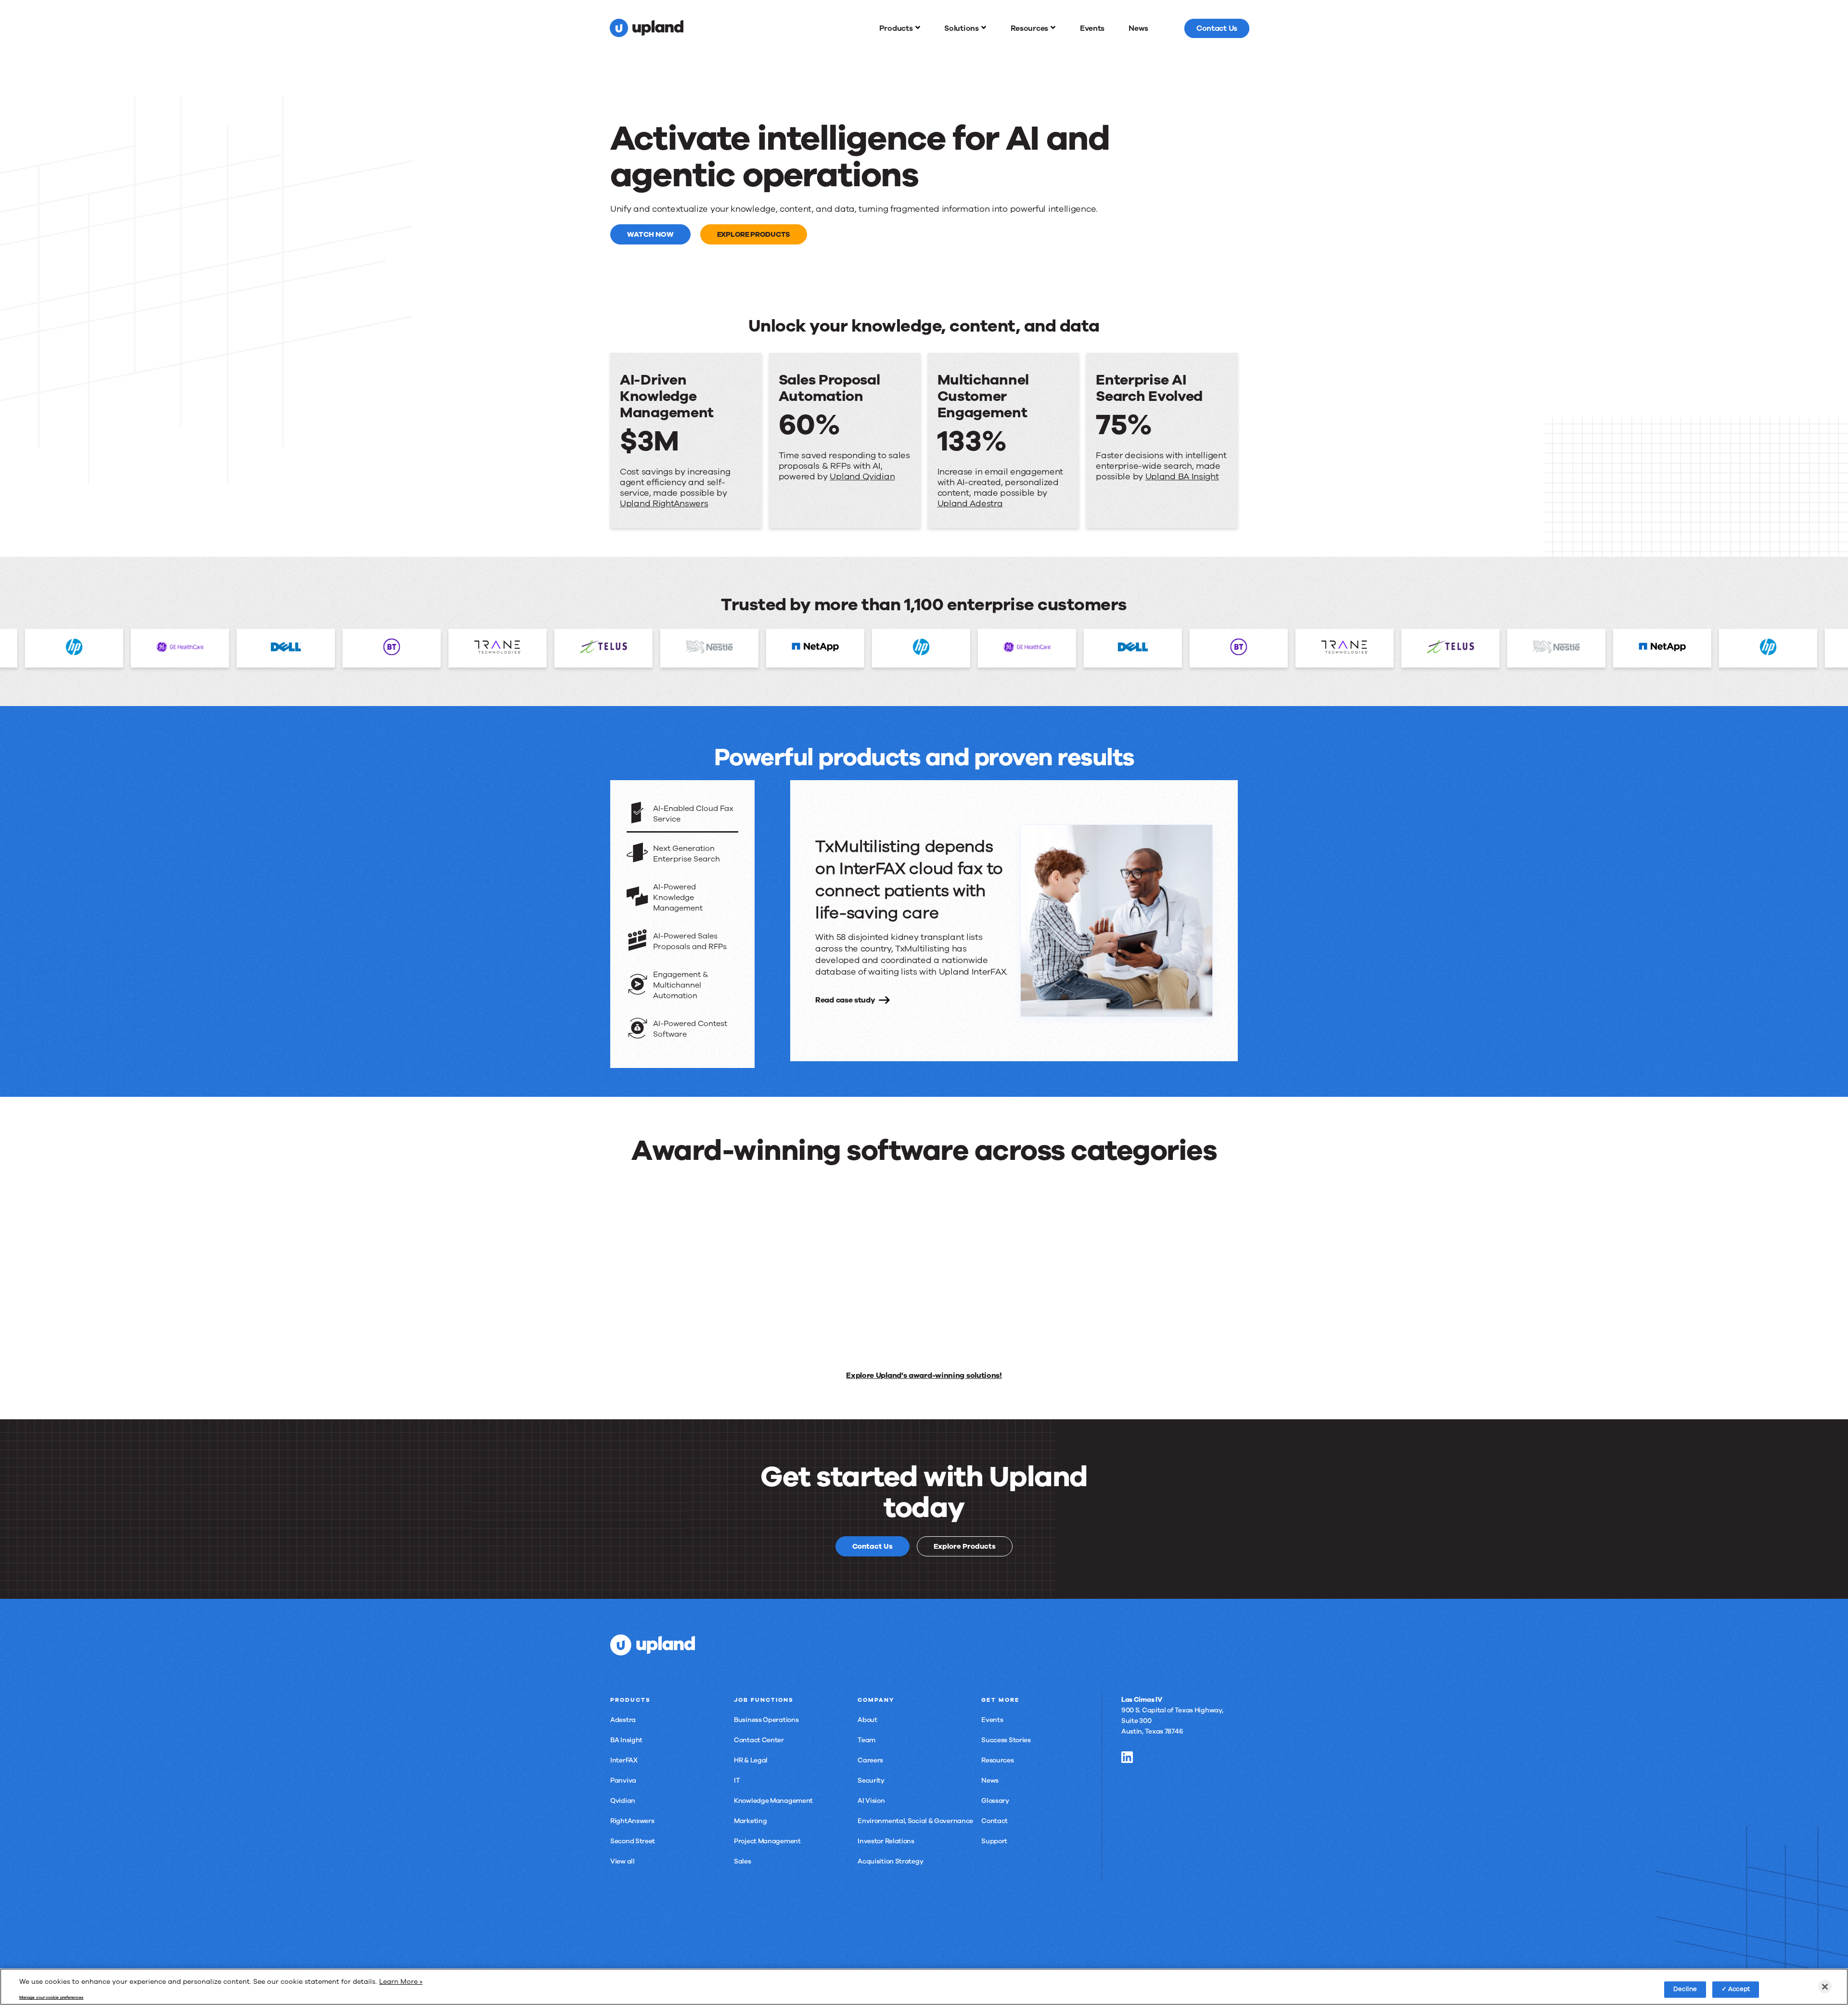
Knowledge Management (773, 1801)
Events (992, 1720)
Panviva (623, 1780)
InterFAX (624, 1760)
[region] (924, 1987)
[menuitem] (900, 28)
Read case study (845, 1000)
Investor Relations (886, 1841)
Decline (1685, 1989)
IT (737, 1780)
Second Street (633, 1841)
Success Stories (1006, 1740)
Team (866, 1740)
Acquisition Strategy (890, 1861)
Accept (1739, 1989)
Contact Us (873, 1546)
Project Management (767, 1841)
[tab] (682, 815)
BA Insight (626, 1740)
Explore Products (754, 234)
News (990, 1780)
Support (994, 1841)
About (867, 1720)
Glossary (995, 1801)
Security (871, 1780)
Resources (997, 1760)
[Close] (1825, 1987)
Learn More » (401, 1982)
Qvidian (623, 1801)
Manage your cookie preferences (51, 1998)
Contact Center (759, 1740)
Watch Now (650, 234)
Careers (870, 1760)
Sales (743, 1861)
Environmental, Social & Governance (915, 1821)
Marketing (750, 1821)
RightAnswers (632, 1821)
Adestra (623, 1720)
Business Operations (766, 1720)
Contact (995, 1821)
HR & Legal (751, 1760)
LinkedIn (1127, 1757)
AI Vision (871, 1801)
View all (622, 1861)
